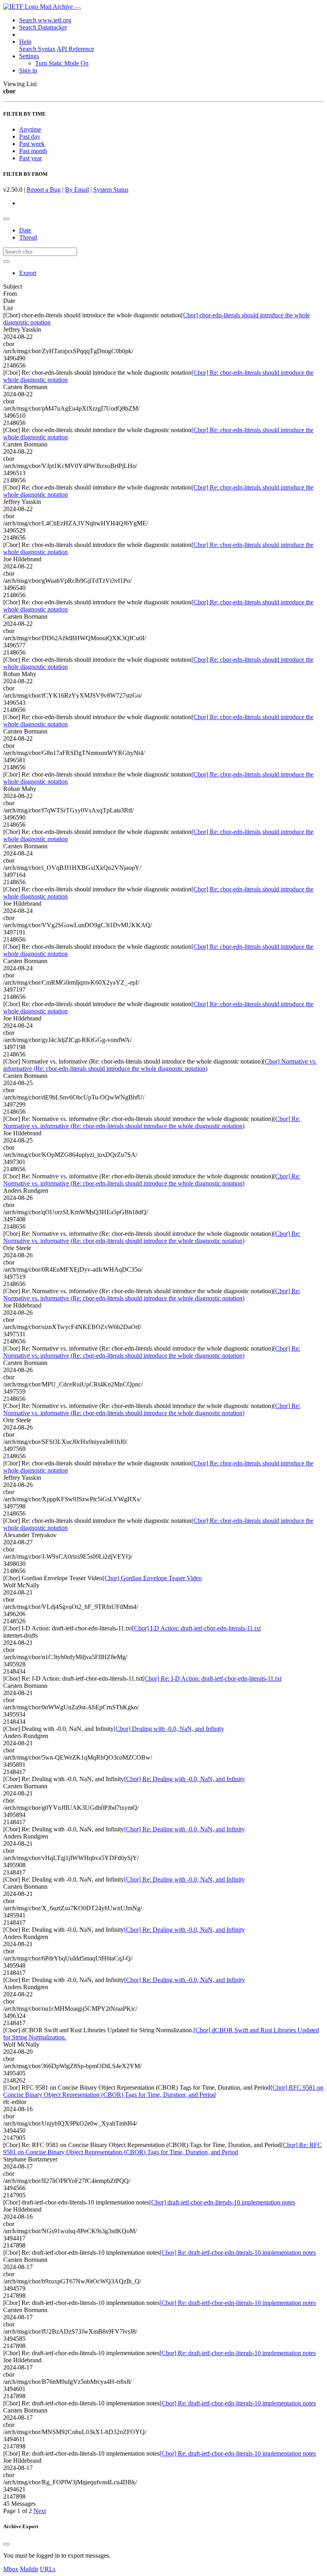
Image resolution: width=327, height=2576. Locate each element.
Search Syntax (37, 49)
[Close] (6, 2544)
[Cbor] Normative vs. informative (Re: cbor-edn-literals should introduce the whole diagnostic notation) (160, 1065)
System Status (111, 190)
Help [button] (25, 42)
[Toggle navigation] (78, 9)
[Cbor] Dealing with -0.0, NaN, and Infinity (169, 1729)
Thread (28, 237)
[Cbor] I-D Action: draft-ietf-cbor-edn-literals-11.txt (196, 1628)
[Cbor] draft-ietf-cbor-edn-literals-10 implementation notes (222, 2202)
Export (28, 273)
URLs (48, 2569)
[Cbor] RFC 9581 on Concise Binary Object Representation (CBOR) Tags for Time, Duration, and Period (163, 2091)
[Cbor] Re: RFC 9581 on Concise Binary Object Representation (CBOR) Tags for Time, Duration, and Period (163, 2148)
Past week (32, 144)
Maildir (29, 2569)
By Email (77, 190)
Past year (31, 158)
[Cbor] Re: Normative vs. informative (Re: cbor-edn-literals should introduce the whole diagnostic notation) (152, 1122)
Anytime (30, 129)
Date (25, 230)
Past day (30, 137)
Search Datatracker (43, 27)
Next (40, 2511)
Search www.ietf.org (45, 20)
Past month (33, 151)
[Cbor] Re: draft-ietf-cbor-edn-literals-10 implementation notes (238, 2253)
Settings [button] (29, 56)
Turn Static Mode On (62, 63)
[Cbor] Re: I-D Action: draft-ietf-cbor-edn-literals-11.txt (212, 1678)
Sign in (28, 70)
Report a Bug (44, 190)
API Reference (75, 49)
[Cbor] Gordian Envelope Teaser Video (152, 1578)
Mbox (11, 2569)
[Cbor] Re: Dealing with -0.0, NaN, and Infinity (184, 1779)
